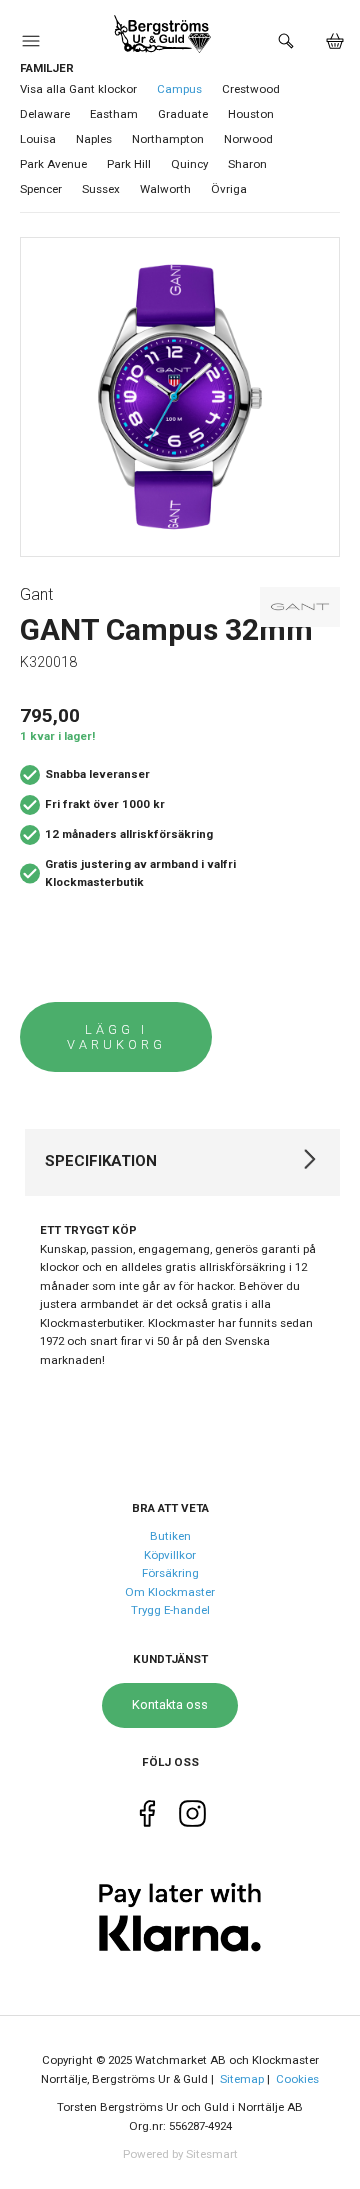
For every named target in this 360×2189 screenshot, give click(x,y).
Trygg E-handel (170, 1610)
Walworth (165, 189)
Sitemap (242, 2079)
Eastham (114, 114)
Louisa (38, 139)
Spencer (41, 189)
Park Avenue (53, 164)
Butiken (170, 1536)
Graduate (183, 114)
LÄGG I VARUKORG (116, 1037)
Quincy (189, 164)
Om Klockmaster (170, 1592)
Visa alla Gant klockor (78, 89)
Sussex (101, 189)
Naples (94, 139)
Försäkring (170, 1573)
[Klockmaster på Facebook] (147, 1818)
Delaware (45, 114)
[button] (30, 46)
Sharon (247, 164)
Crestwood (251, 89)
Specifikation (101, 1161)
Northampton (168, 139)
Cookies (297, 2079)
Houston (251, 114)
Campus (179, 89)
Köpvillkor (170, 1555)
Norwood (248, 139)
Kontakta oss (170, 1704)
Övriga (229, 189)
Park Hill (129, 164)
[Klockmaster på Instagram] (192, 1818)
